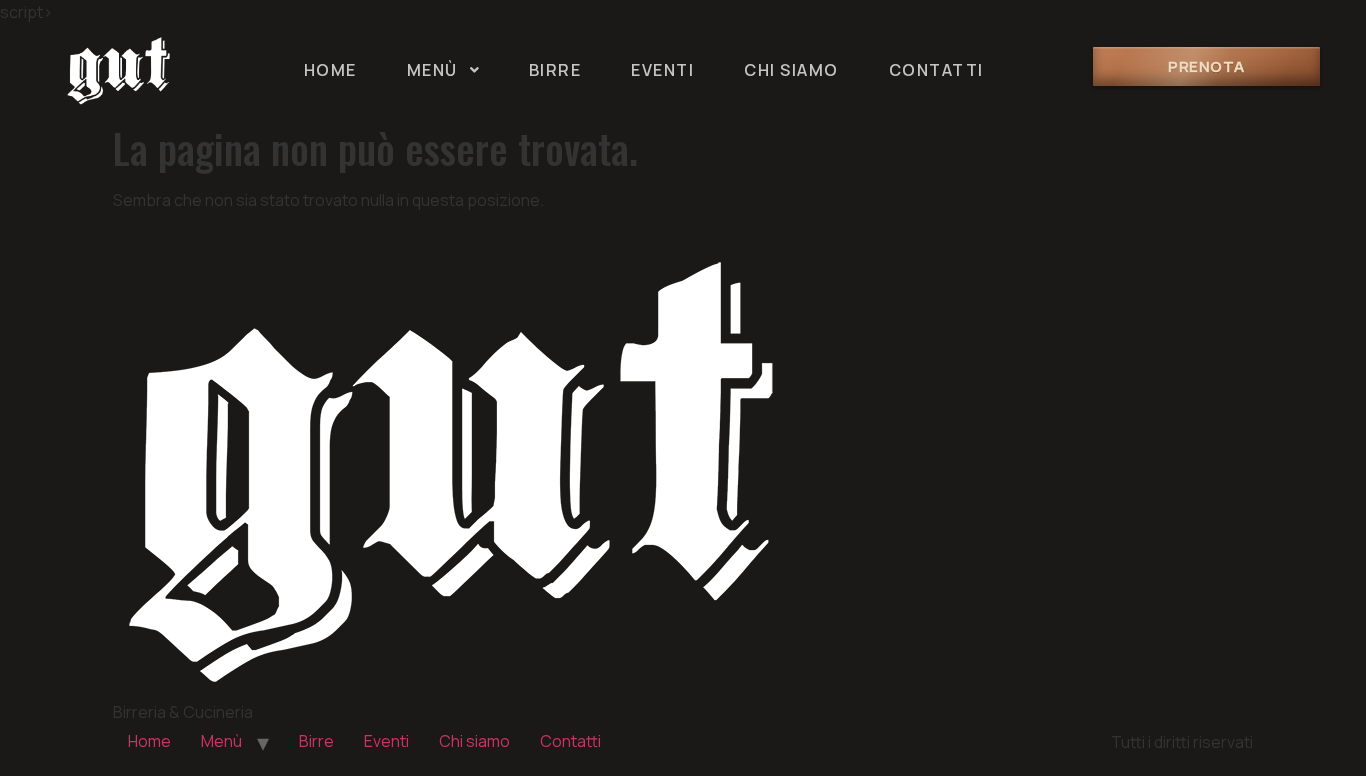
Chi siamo (474, 741)
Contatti (570, 741)
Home (149, 741)
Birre (316, 741)
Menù (221, 741)
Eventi (386, 741)
